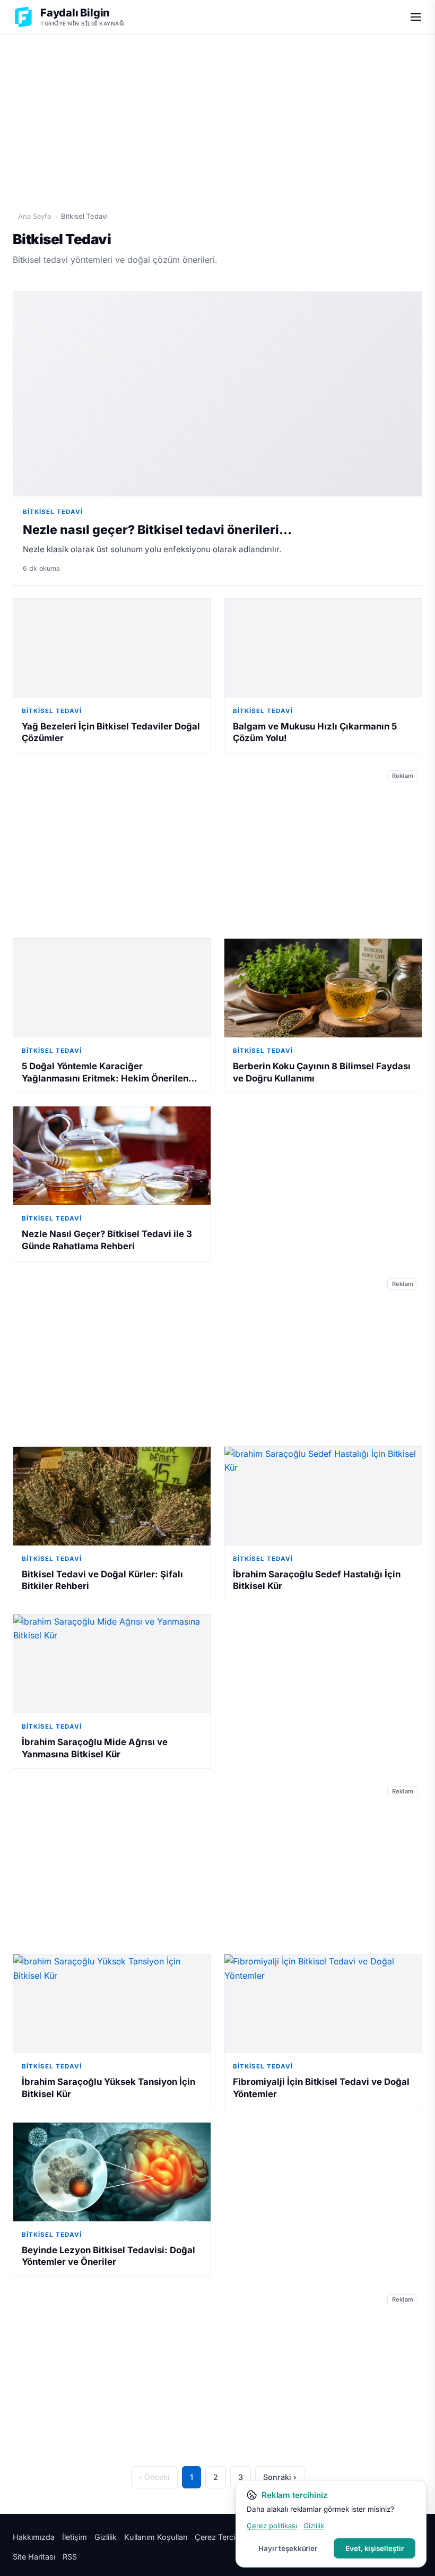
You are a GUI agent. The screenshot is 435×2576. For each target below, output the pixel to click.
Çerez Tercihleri (222, 2537)
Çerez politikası (272, 2526)
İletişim (75, 2537)
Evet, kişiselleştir (375, 2548)
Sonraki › (280, 2477)
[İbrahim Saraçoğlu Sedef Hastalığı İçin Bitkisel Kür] (323, 1496)
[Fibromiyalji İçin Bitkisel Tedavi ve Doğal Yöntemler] (323, 2004)
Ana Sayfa (34, 216)
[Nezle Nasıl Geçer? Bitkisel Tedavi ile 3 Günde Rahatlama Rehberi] (112, 1156)
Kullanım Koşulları (156, 2537)
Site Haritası (34, 2557)
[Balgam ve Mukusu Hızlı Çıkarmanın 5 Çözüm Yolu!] (323, 648)
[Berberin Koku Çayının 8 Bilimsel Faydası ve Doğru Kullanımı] (323, 988)
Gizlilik (106, 2537)
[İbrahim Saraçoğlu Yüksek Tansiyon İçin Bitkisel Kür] (112, 2004)
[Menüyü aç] (416, 17)
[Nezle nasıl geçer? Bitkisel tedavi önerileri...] (217, 394)
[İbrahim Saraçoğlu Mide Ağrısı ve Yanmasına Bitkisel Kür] (112, 1664)
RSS (70, 2557)
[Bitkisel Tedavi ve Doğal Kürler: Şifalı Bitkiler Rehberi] (112, 1496)
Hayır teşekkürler (288, 2548)
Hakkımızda (34, 2537)
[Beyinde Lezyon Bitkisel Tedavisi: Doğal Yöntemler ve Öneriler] (112, 2172)
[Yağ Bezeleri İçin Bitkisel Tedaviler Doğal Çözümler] (112, 648)
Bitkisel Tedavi (53, 512)
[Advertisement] (217, 117)
